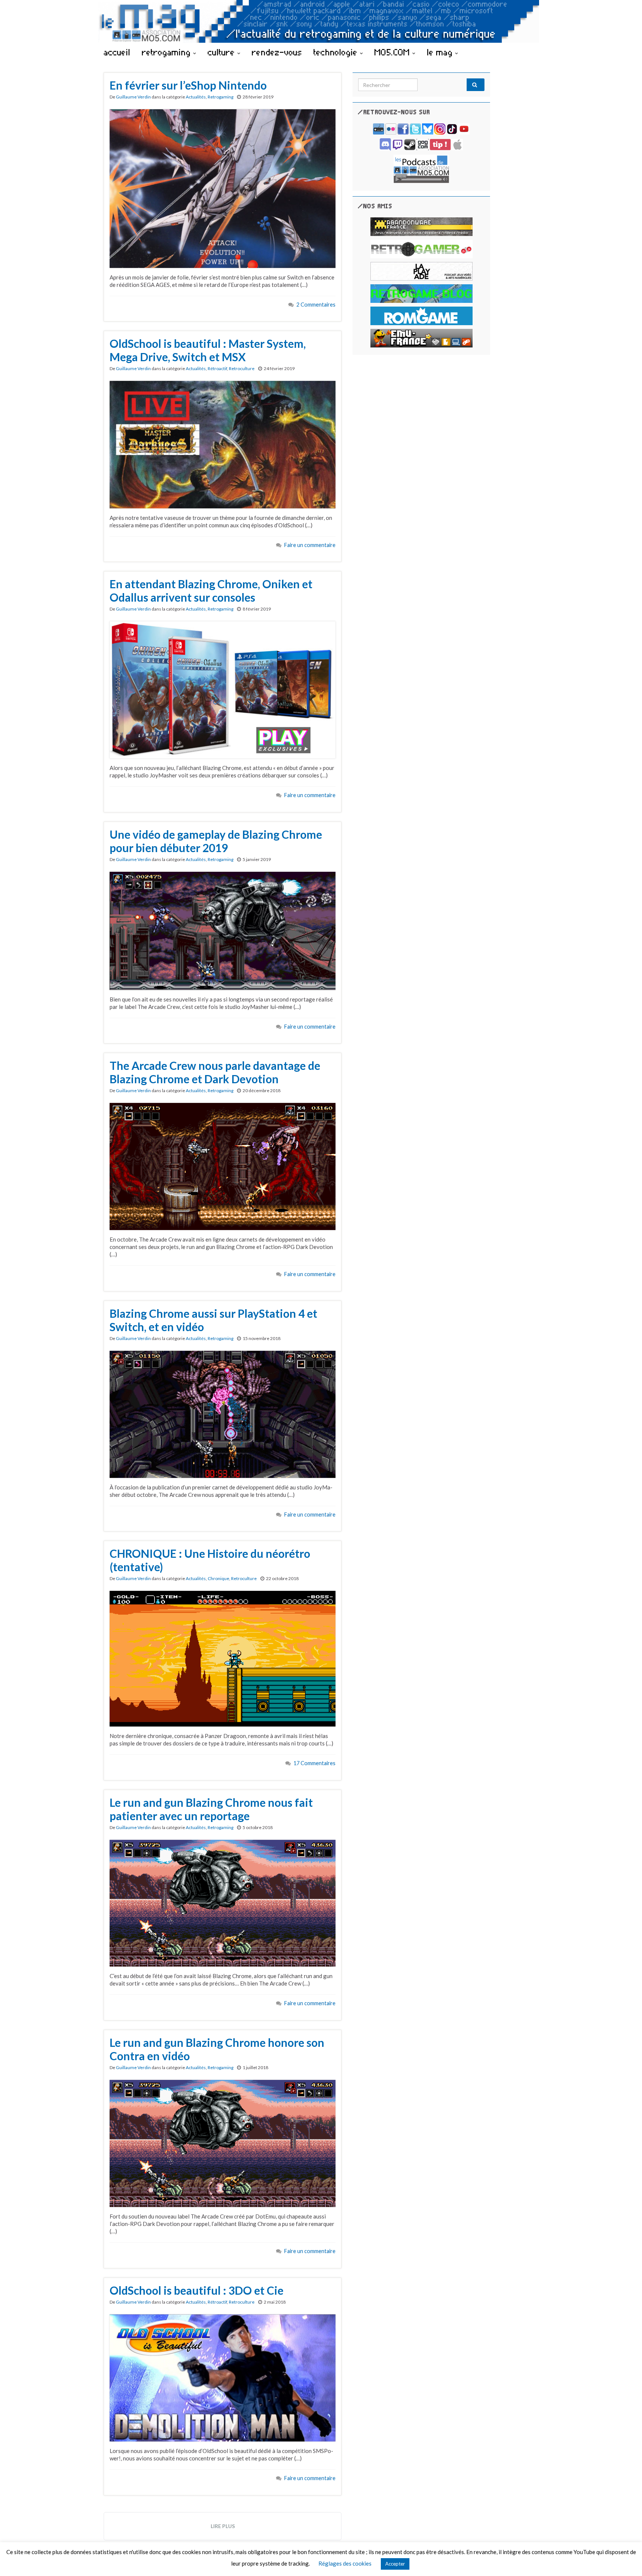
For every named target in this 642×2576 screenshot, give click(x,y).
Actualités (196, 97)
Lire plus (223, 2526)
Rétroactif (217, 368)
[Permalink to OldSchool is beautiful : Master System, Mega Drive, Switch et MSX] (223, 444)
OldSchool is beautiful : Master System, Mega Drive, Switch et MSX (208, 350)
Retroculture (242, 368)
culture (223, 52)
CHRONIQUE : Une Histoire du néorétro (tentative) (210, 1560)
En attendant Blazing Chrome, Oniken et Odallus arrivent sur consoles (211, 590)
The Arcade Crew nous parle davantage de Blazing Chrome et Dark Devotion (215, 1072)
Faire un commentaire (310, 545)
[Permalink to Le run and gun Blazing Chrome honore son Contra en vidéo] (223, 2143)
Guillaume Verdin (133, 97)
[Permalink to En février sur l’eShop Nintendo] (223, 188)
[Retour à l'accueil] (321, 21)
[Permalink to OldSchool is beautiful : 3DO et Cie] (223, 2377)
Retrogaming (221, 97)
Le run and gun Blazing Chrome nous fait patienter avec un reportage (211, 1809)
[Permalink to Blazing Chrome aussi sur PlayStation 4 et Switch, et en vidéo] (223, 1413)
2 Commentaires (316, 305)
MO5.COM (393, 52)
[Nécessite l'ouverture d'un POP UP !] (421, 168)
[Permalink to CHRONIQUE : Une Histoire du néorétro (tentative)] (223, 1658)
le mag (441, 52)
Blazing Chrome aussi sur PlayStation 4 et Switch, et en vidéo (213, 1320)
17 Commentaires (314, 1763)
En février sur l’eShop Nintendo (188, 85)
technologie (337, 52)
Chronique (218, 1578)
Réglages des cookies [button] (345, 2563)
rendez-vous (277, 52)
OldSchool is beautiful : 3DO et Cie (197, 2290)
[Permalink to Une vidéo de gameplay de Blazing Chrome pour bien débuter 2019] (223, 930)
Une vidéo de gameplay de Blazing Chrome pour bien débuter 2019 (216, 841)
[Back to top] (625, 2559)
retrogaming (168, 52)
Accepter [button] (395, 2564)
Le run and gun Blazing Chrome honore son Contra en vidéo (217, 2049)
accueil (117, 52)
